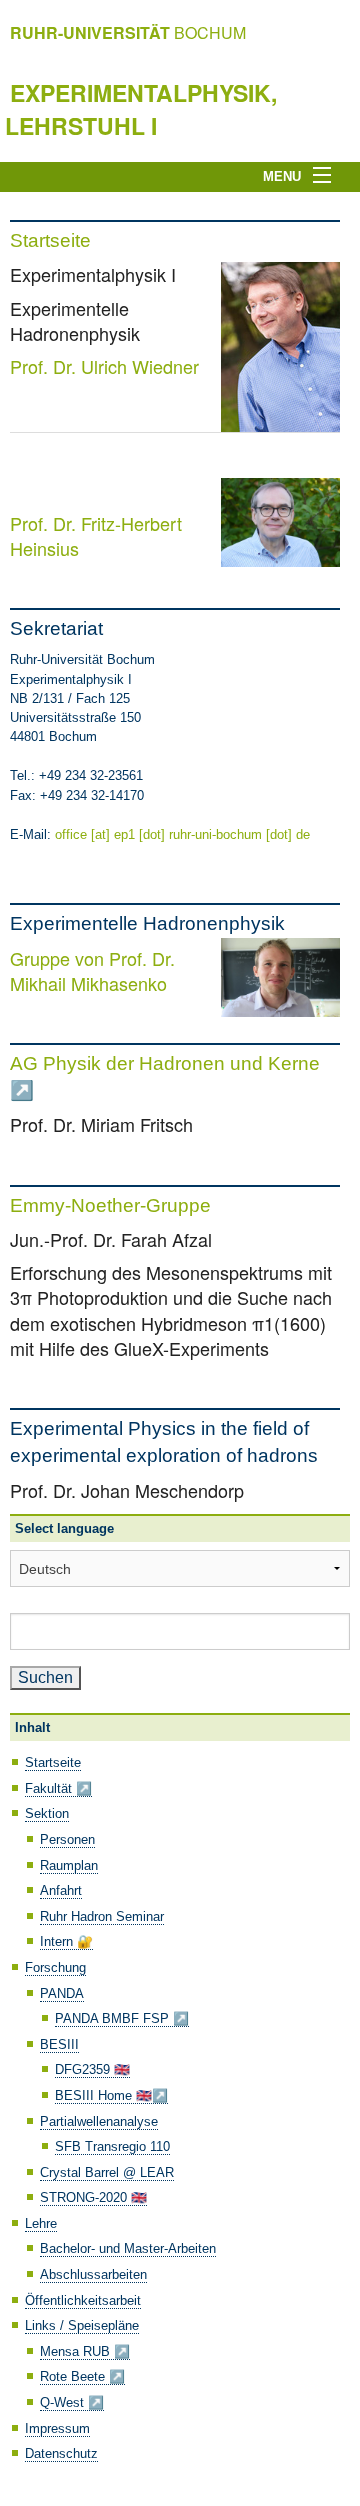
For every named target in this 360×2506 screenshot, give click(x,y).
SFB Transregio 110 (112, 2146)
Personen (67, 1839)
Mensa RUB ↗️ (85, 2351)
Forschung (55, 1967)
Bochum (128, 32)
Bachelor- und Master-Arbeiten (128, 2248)
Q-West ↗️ (72, 2402)
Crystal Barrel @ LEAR (107, 2172)
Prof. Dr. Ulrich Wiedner (104, 366)
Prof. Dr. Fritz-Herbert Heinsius (96, 535)
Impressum (57, 2428)
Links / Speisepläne (82, 2325)
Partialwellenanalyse (99, 2121)
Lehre (41, 2223)
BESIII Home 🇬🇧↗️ (111, 2095)
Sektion (47, 1813)
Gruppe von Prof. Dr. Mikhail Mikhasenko (92, 970)
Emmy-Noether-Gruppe (110, 1205)
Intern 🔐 (66, 1941)
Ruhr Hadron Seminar (102, 1916)
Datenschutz (61, 2453)
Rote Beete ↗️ (82, 2376)
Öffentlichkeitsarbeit (83, 2300)
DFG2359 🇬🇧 (92, 2069)
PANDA (62, 1993)
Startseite (50, 240)
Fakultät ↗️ (58, 1788)
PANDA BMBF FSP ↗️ (122, 2018)
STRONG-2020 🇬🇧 (93, 2197)
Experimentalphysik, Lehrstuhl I (141, 108)
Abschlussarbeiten (93, 2274)
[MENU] (328, 176)
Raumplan (69, 1865)
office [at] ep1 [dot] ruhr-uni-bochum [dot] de (182, 834)
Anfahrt (61, 1890)
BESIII (59, 2044)
